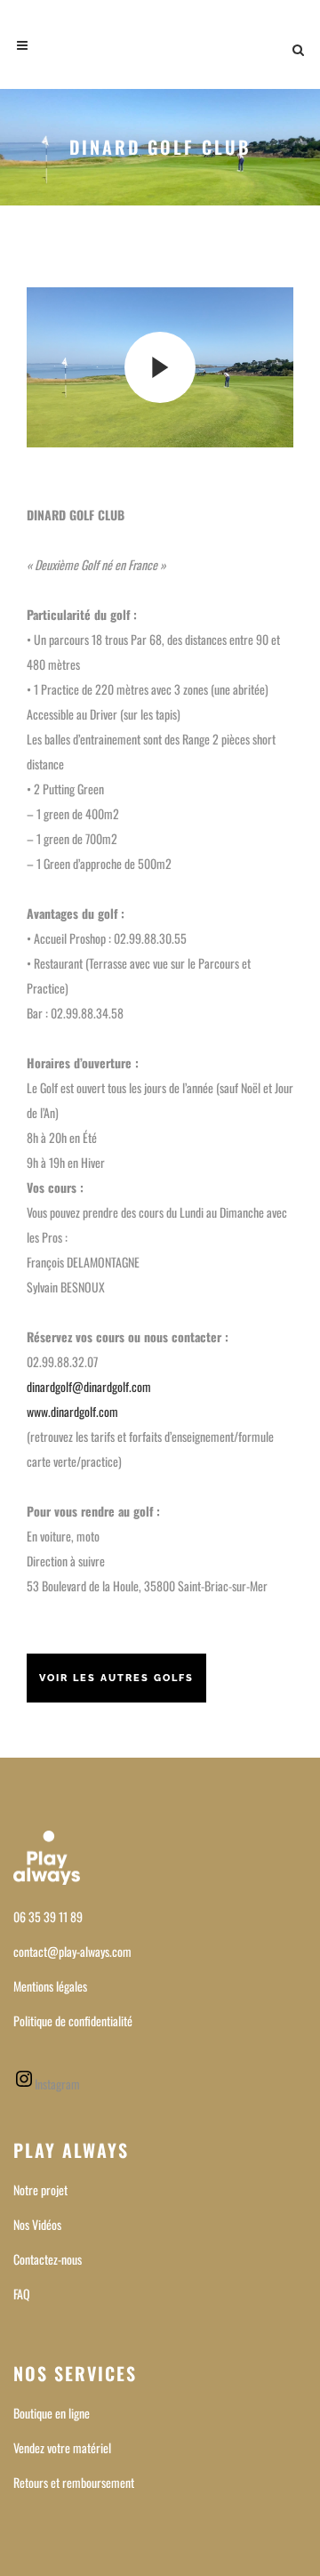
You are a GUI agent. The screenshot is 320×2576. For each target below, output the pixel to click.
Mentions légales (50, 1986)
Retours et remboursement (74, 2482)
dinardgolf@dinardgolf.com (89, 1386)
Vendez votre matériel (62, 2447)
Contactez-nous (48, 2259)
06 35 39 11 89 (48, 1916)
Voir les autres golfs (116, 1678)
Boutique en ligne (52, 2413)
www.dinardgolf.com (72, 1411)
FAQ (22, 2294)
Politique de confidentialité (73, 2021)
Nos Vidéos (37, 2224)
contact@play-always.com (72, 1951)
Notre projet (40, 2190)
